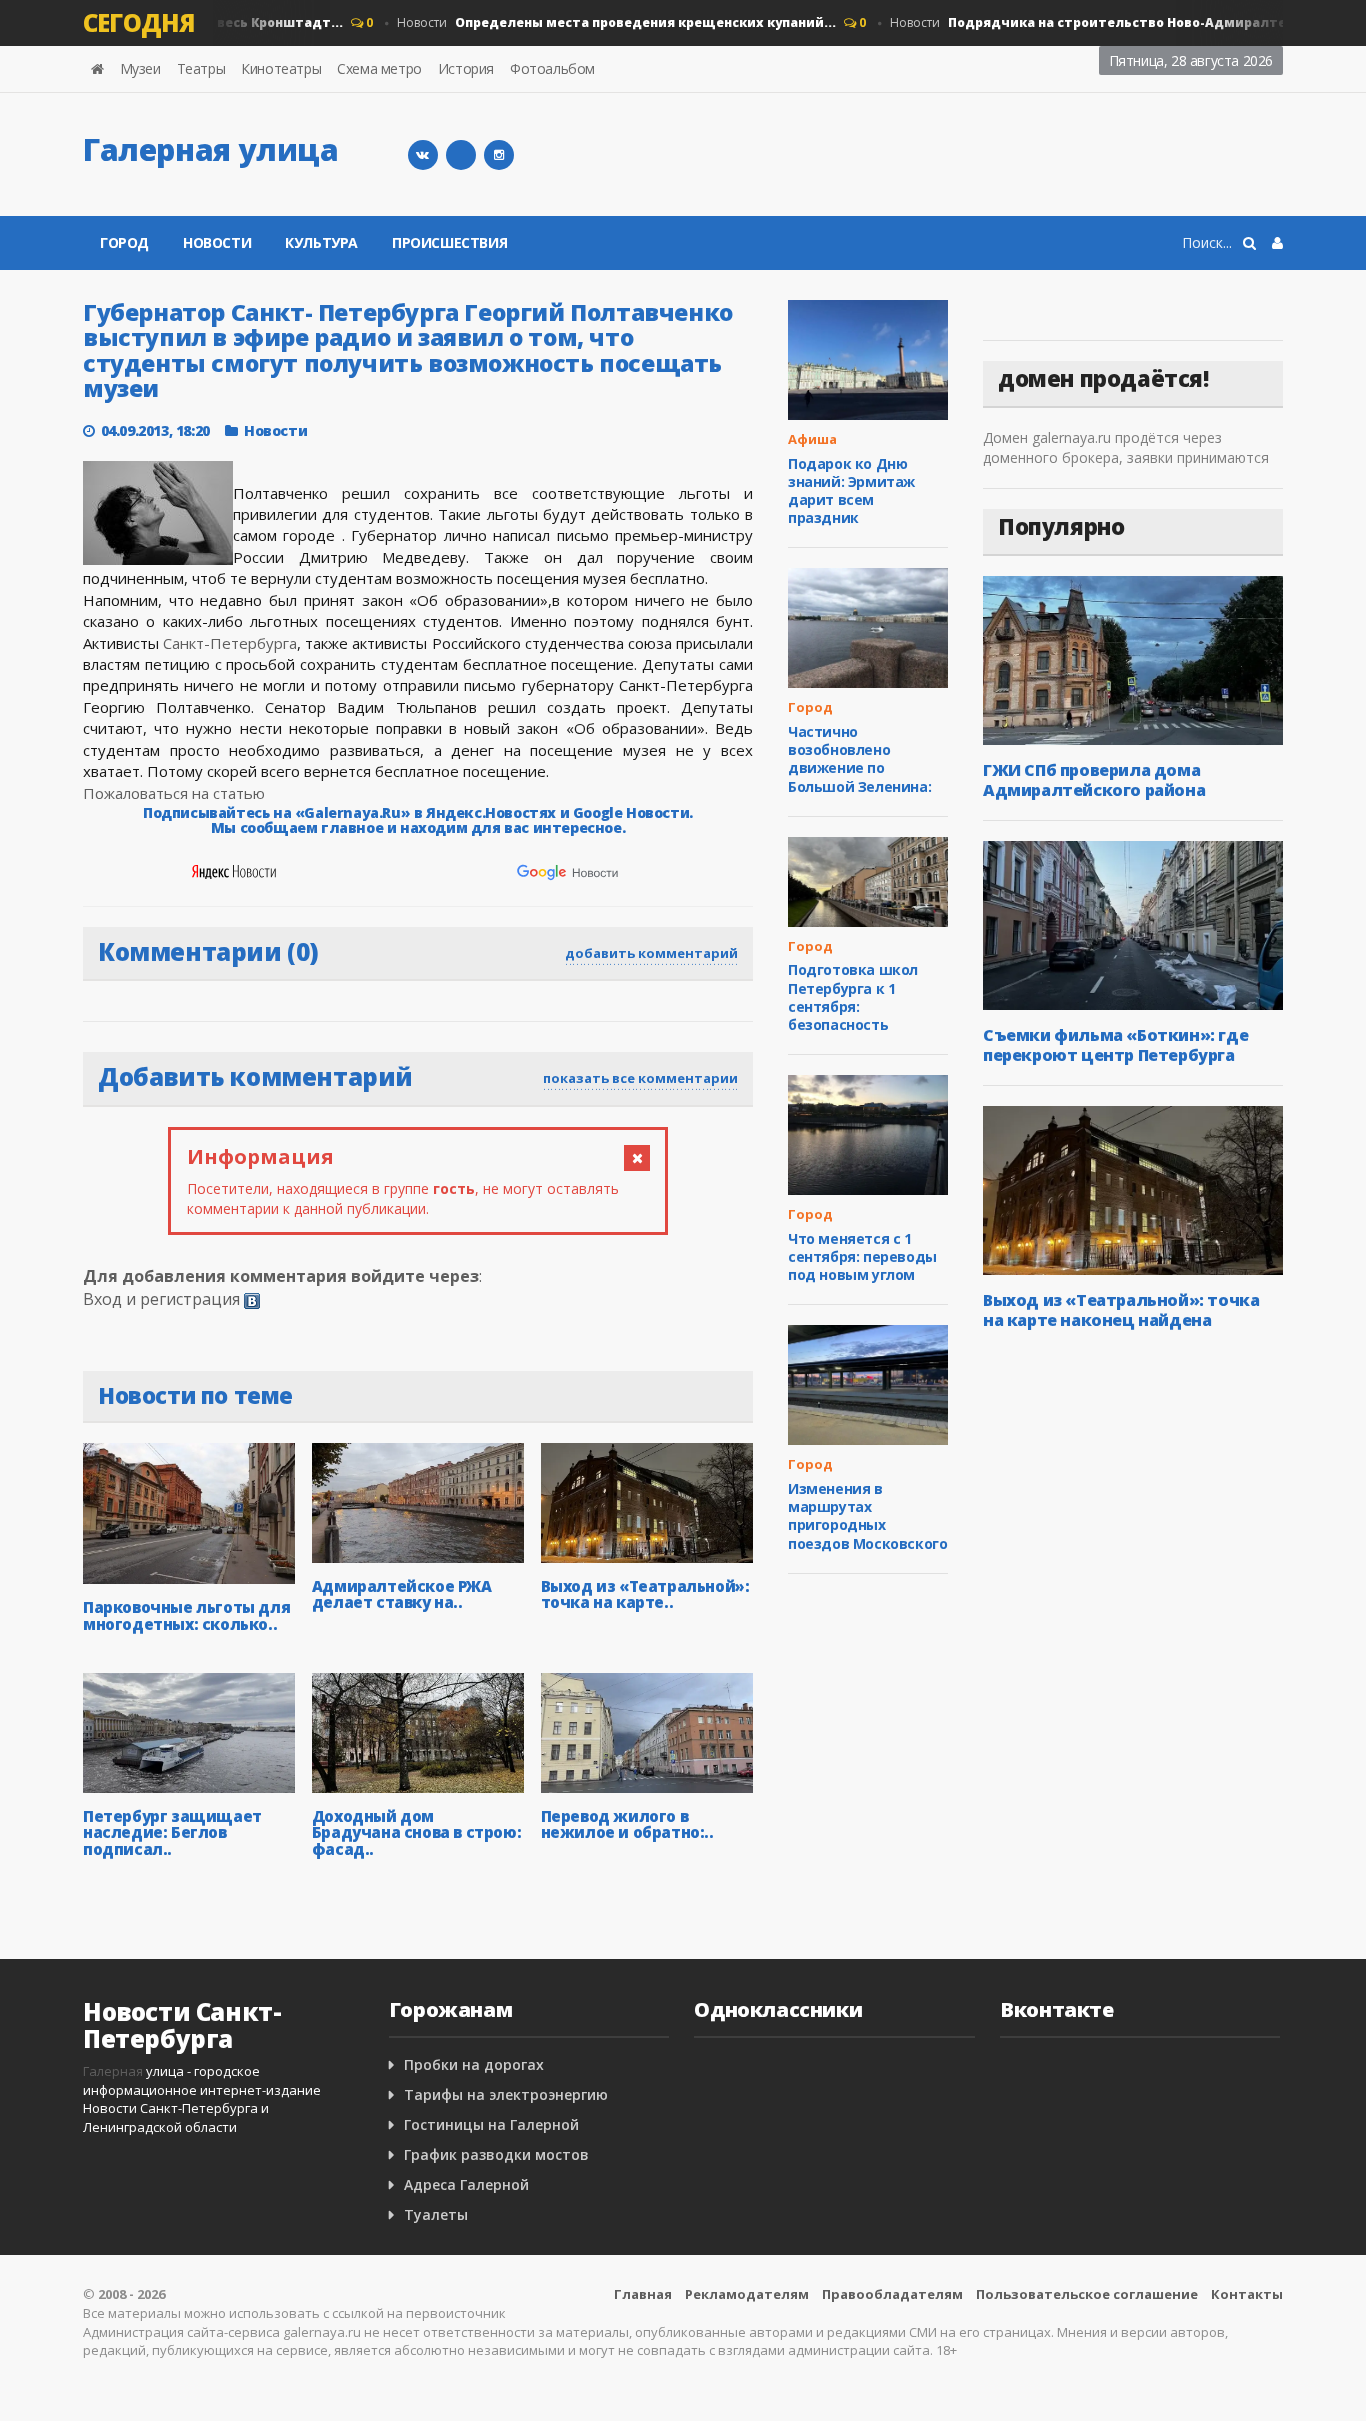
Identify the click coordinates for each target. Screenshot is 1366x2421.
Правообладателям (892, 2294)
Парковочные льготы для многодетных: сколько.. (186, 1615)
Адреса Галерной (466, 2184)
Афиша (812, 439)
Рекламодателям (747, 2294)
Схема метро (379, 68)
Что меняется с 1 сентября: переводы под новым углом (862, 1256)
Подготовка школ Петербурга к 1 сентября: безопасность (853, 997)
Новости (594, 22)
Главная (643, 2294)
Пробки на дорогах (474, 2064)
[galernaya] (499, 155)
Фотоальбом (552, 68)
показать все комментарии (640, 1078)
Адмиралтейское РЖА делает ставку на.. (402, 1594)
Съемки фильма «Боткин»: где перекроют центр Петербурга (1115, 1045)
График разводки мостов (496, 2154)
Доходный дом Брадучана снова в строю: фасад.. (416, 1832)
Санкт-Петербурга (230, 643)
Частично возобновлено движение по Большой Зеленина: (859, 759)
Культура (321, 242)
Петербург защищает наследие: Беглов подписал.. (172, 1832)
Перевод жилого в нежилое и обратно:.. (627, 1824)
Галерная (113, 2071)
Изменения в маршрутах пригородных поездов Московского (867, 1516)
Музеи (140, 68)
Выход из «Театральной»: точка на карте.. (645, 1594)
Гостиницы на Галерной (491, 2124)
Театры (201, 68)
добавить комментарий (651, 953)
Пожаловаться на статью (174, 793)
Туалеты (436, 2214)
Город (124, 242)
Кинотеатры (281, 68)
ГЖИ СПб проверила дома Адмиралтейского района (1094, 780)
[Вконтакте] (423, 155)
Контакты (1247, 2294)
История (466, 68)
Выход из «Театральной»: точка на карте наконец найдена (1121, 1310)
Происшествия (449, 242)
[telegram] (461, 155)
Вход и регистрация (161, 1299)
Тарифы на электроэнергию (506, 2094)
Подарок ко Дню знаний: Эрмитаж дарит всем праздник (851, 491)
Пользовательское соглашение (1087, 2294)
